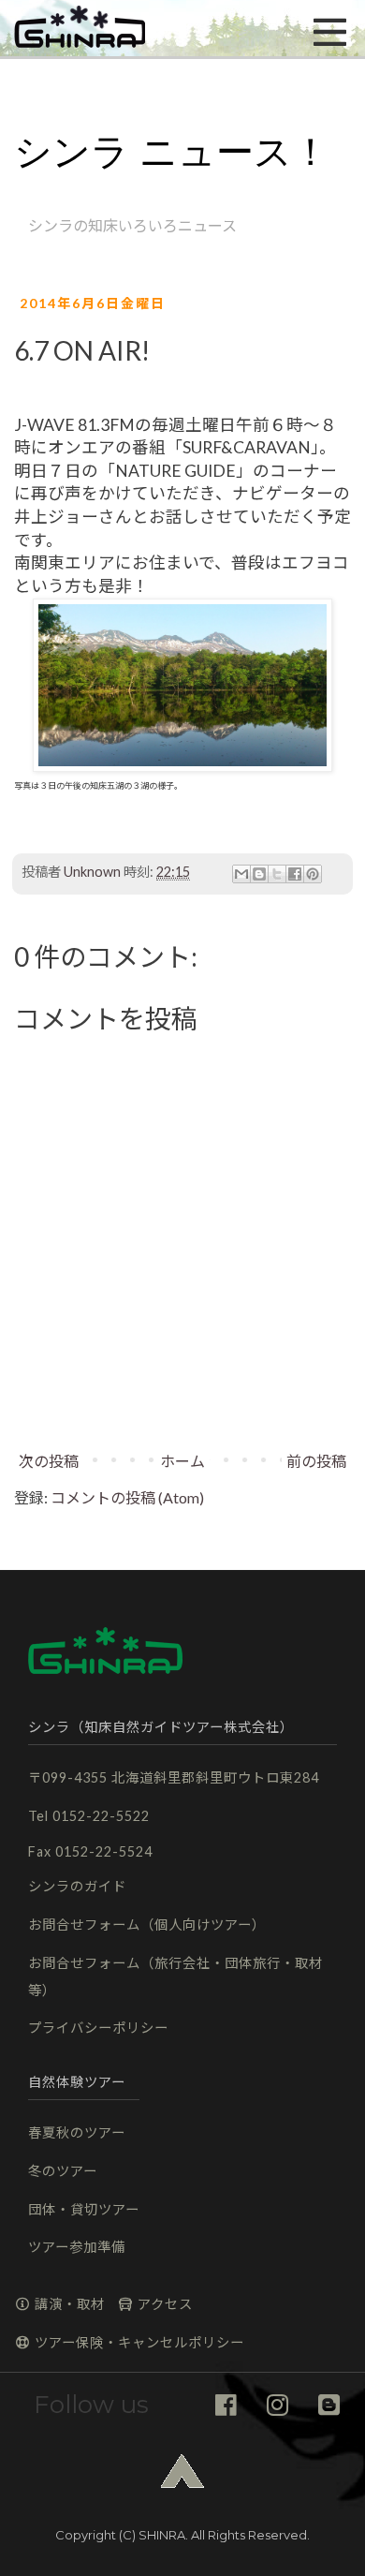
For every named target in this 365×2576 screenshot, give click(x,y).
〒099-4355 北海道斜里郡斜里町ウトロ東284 (174, 1777)
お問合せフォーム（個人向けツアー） (147, 1925)
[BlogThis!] (259, 874)
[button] (80, 28)
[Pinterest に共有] (313, 874)
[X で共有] (277, 874)
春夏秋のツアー (77, 2132)
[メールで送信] (241, 874)
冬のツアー (63, 2171)
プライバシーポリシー (98, 2028)
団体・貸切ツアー (84, 2209)
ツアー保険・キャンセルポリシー (138, 2342)
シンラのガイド (77, 1886)
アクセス (163, 2304)
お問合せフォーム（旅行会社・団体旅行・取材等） (175, 1976)
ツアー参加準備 (77, 2247)
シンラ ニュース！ (172, 152)
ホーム (182, 1461)
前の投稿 (316, 1461)
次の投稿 (49, 1461)
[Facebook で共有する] (295, 874)
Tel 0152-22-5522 (89, 1816)
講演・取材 (68, 2304)
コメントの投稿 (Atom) (127, 1497)
